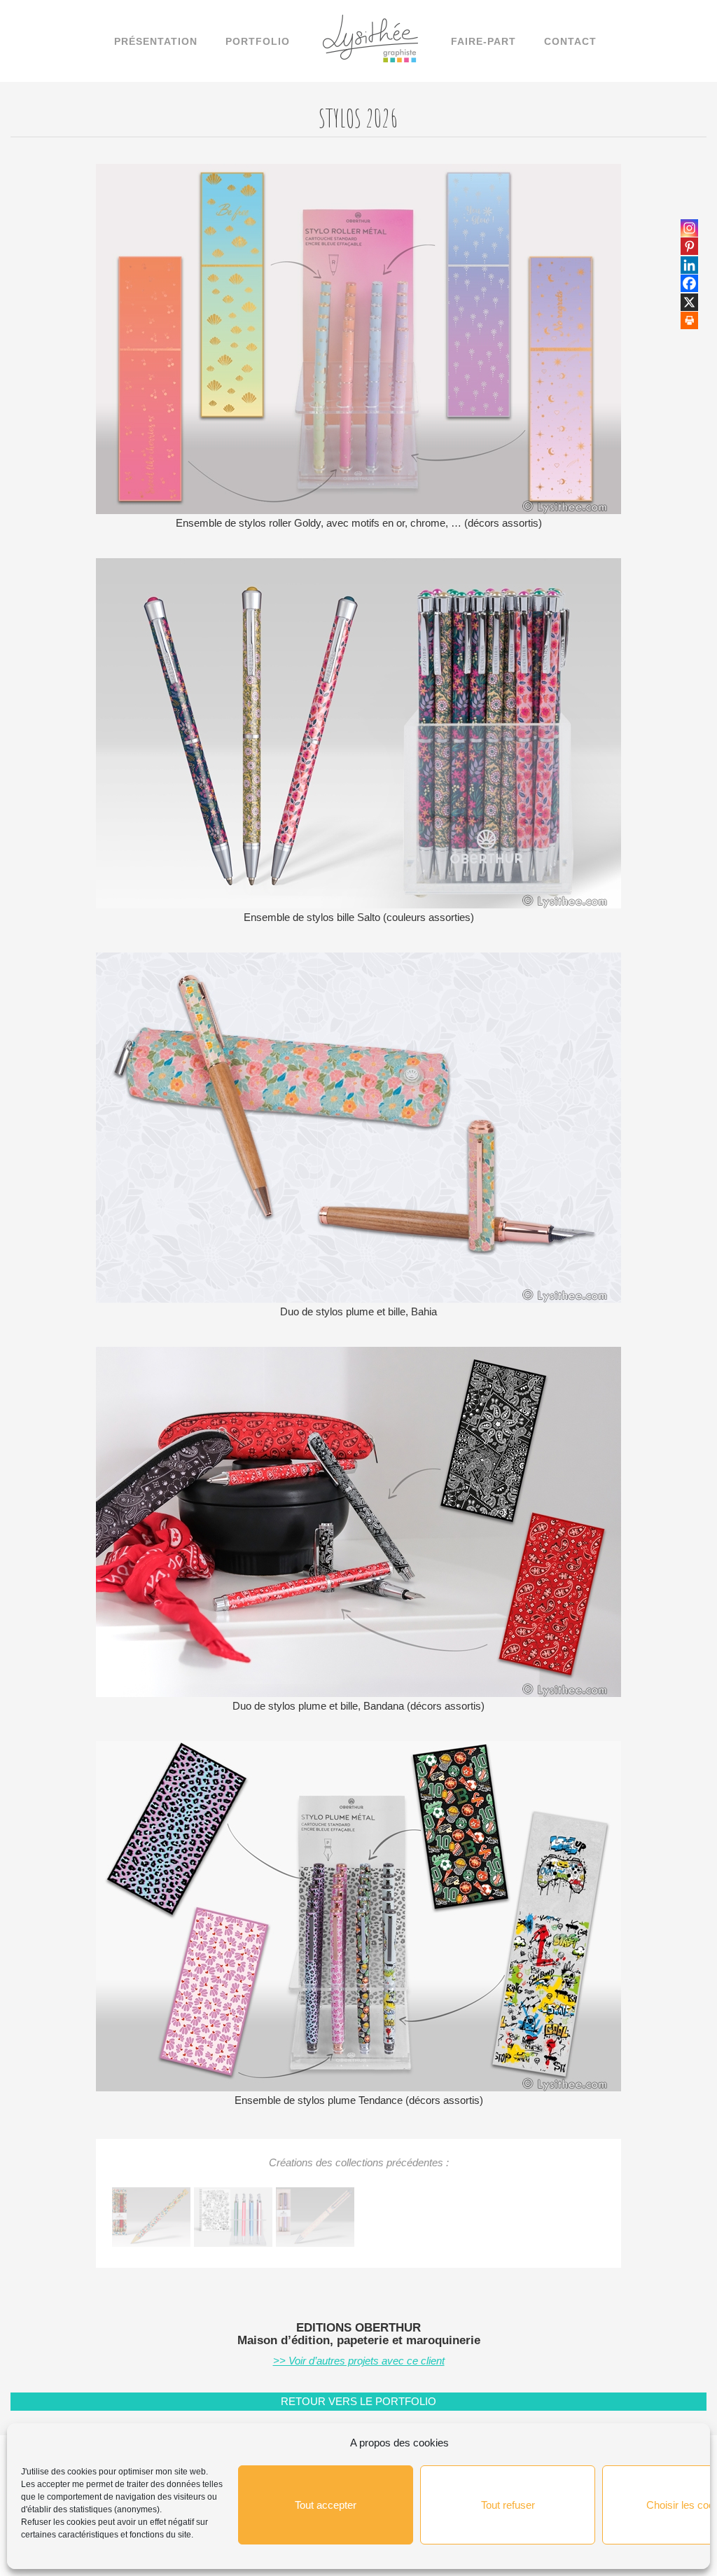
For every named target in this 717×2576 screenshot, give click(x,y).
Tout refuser (508, 2505)
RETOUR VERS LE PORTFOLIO (358, 2401)
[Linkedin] (689, 265)
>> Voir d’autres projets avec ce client (359, 2361)
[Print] (689, 320)
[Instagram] (689, 228)
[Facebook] (689, 283)
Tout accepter (326, 2505)
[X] (689, 302)
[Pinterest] (689, 246)
